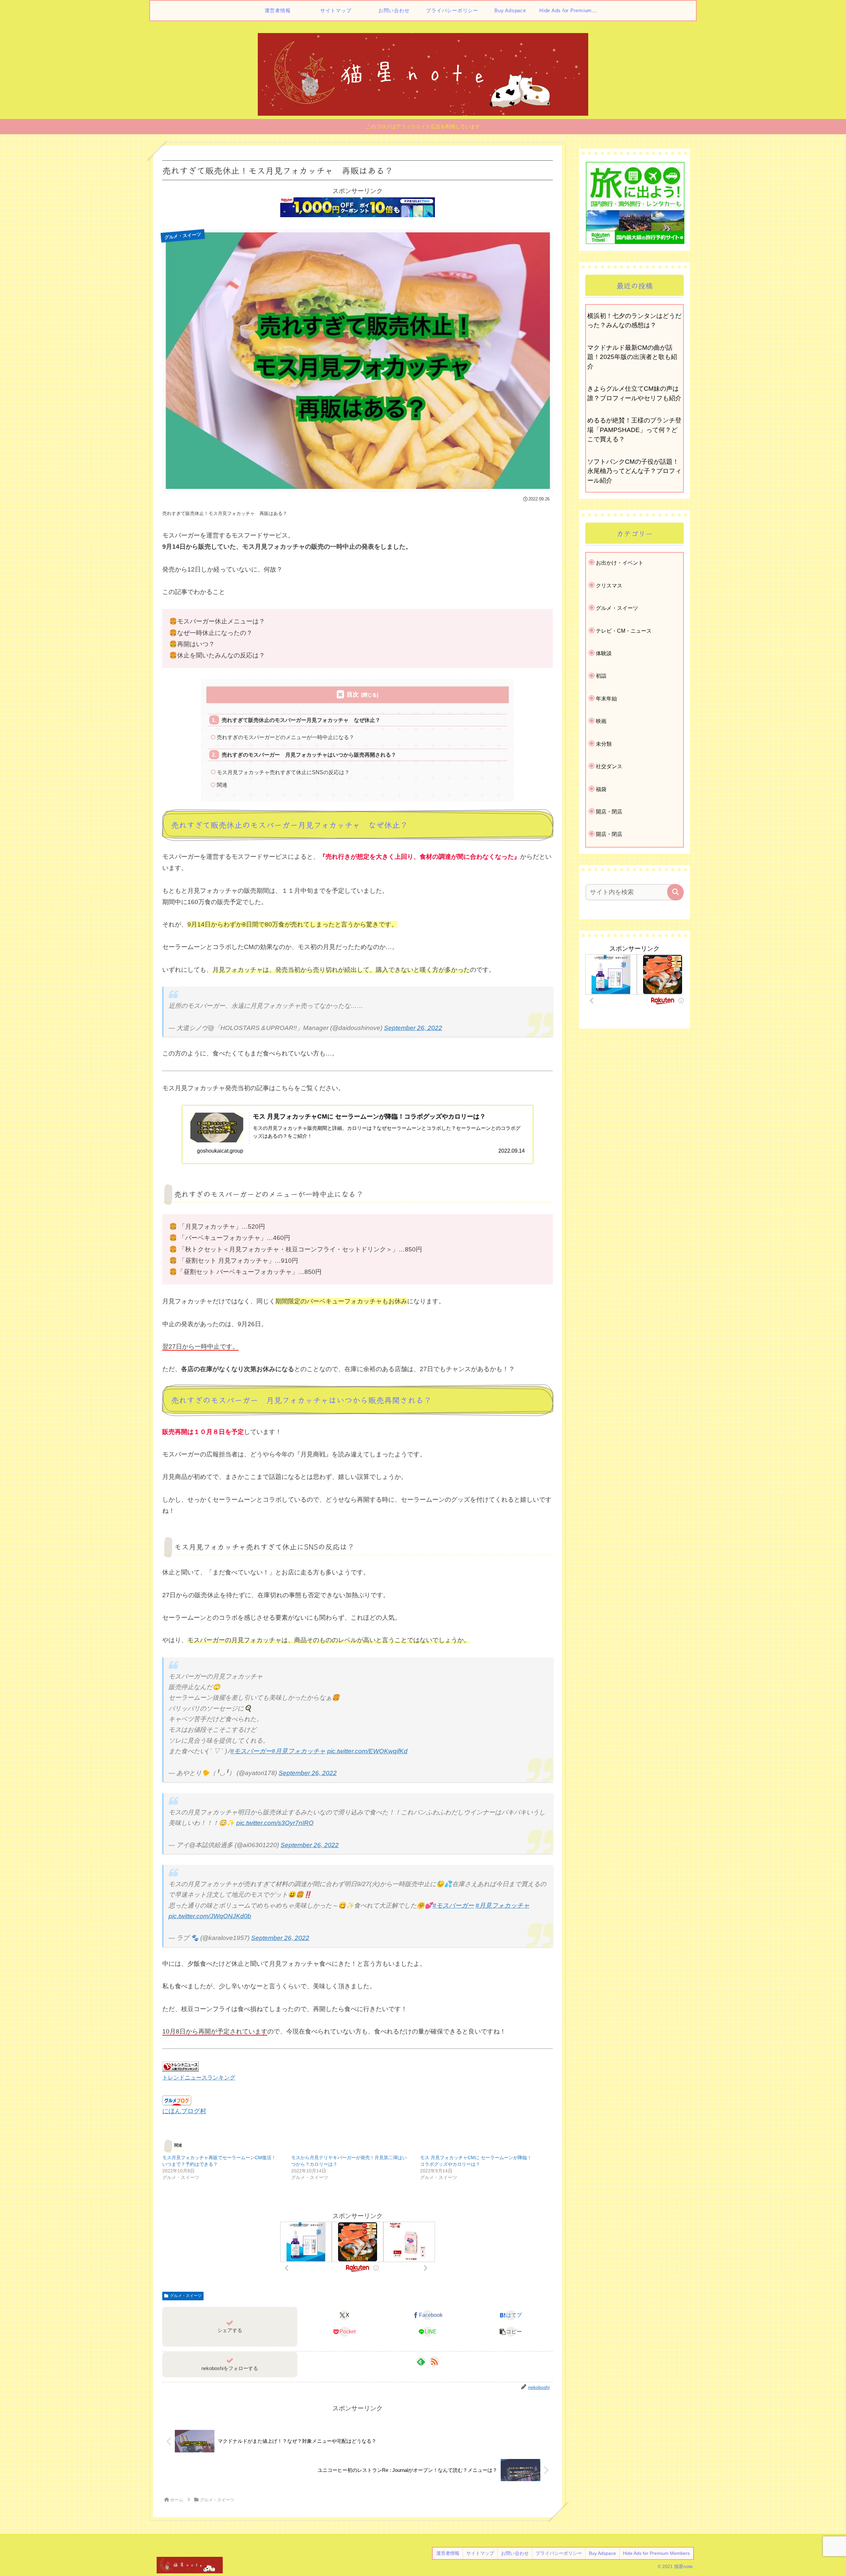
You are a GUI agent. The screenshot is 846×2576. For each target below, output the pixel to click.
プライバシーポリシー (559, 2553)
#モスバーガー (251, 1751)
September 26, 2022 (413, 1028)
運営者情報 (448, 2553)
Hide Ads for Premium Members (656, 2553)
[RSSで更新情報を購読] (434, 2361)
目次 (353, 694)
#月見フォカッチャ (299, 1751)
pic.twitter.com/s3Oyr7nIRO (275, 1823)
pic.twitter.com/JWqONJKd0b (210, 1916)
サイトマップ (480, 2553)
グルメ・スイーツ (186, 2296)
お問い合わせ (515, 2553)
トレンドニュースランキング (199, 2078)
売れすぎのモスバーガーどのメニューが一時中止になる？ (286, 737)
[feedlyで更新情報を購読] (421, 2361)
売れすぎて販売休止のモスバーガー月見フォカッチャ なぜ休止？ (301, 720)
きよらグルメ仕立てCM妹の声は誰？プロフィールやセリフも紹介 (634, 393)
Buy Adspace (602, 2553)
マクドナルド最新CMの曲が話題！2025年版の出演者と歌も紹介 (632, 357)
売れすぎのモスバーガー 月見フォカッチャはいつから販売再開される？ (309, 755)
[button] (511, 2332)
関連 (222, 785)
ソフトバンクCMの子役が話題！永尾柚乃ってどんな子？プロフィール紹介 (634, 471)
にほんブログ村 (184, 2111)
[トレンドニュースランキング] (180, 2066)
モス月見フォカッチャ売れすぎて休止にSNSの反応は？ (283, 772)
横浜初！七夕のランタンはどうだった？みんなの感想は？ (634, 321)
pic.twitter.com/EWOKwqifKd (367, 1751)
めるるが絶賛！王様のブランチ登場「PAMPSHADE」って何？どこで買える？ (634, 430)
